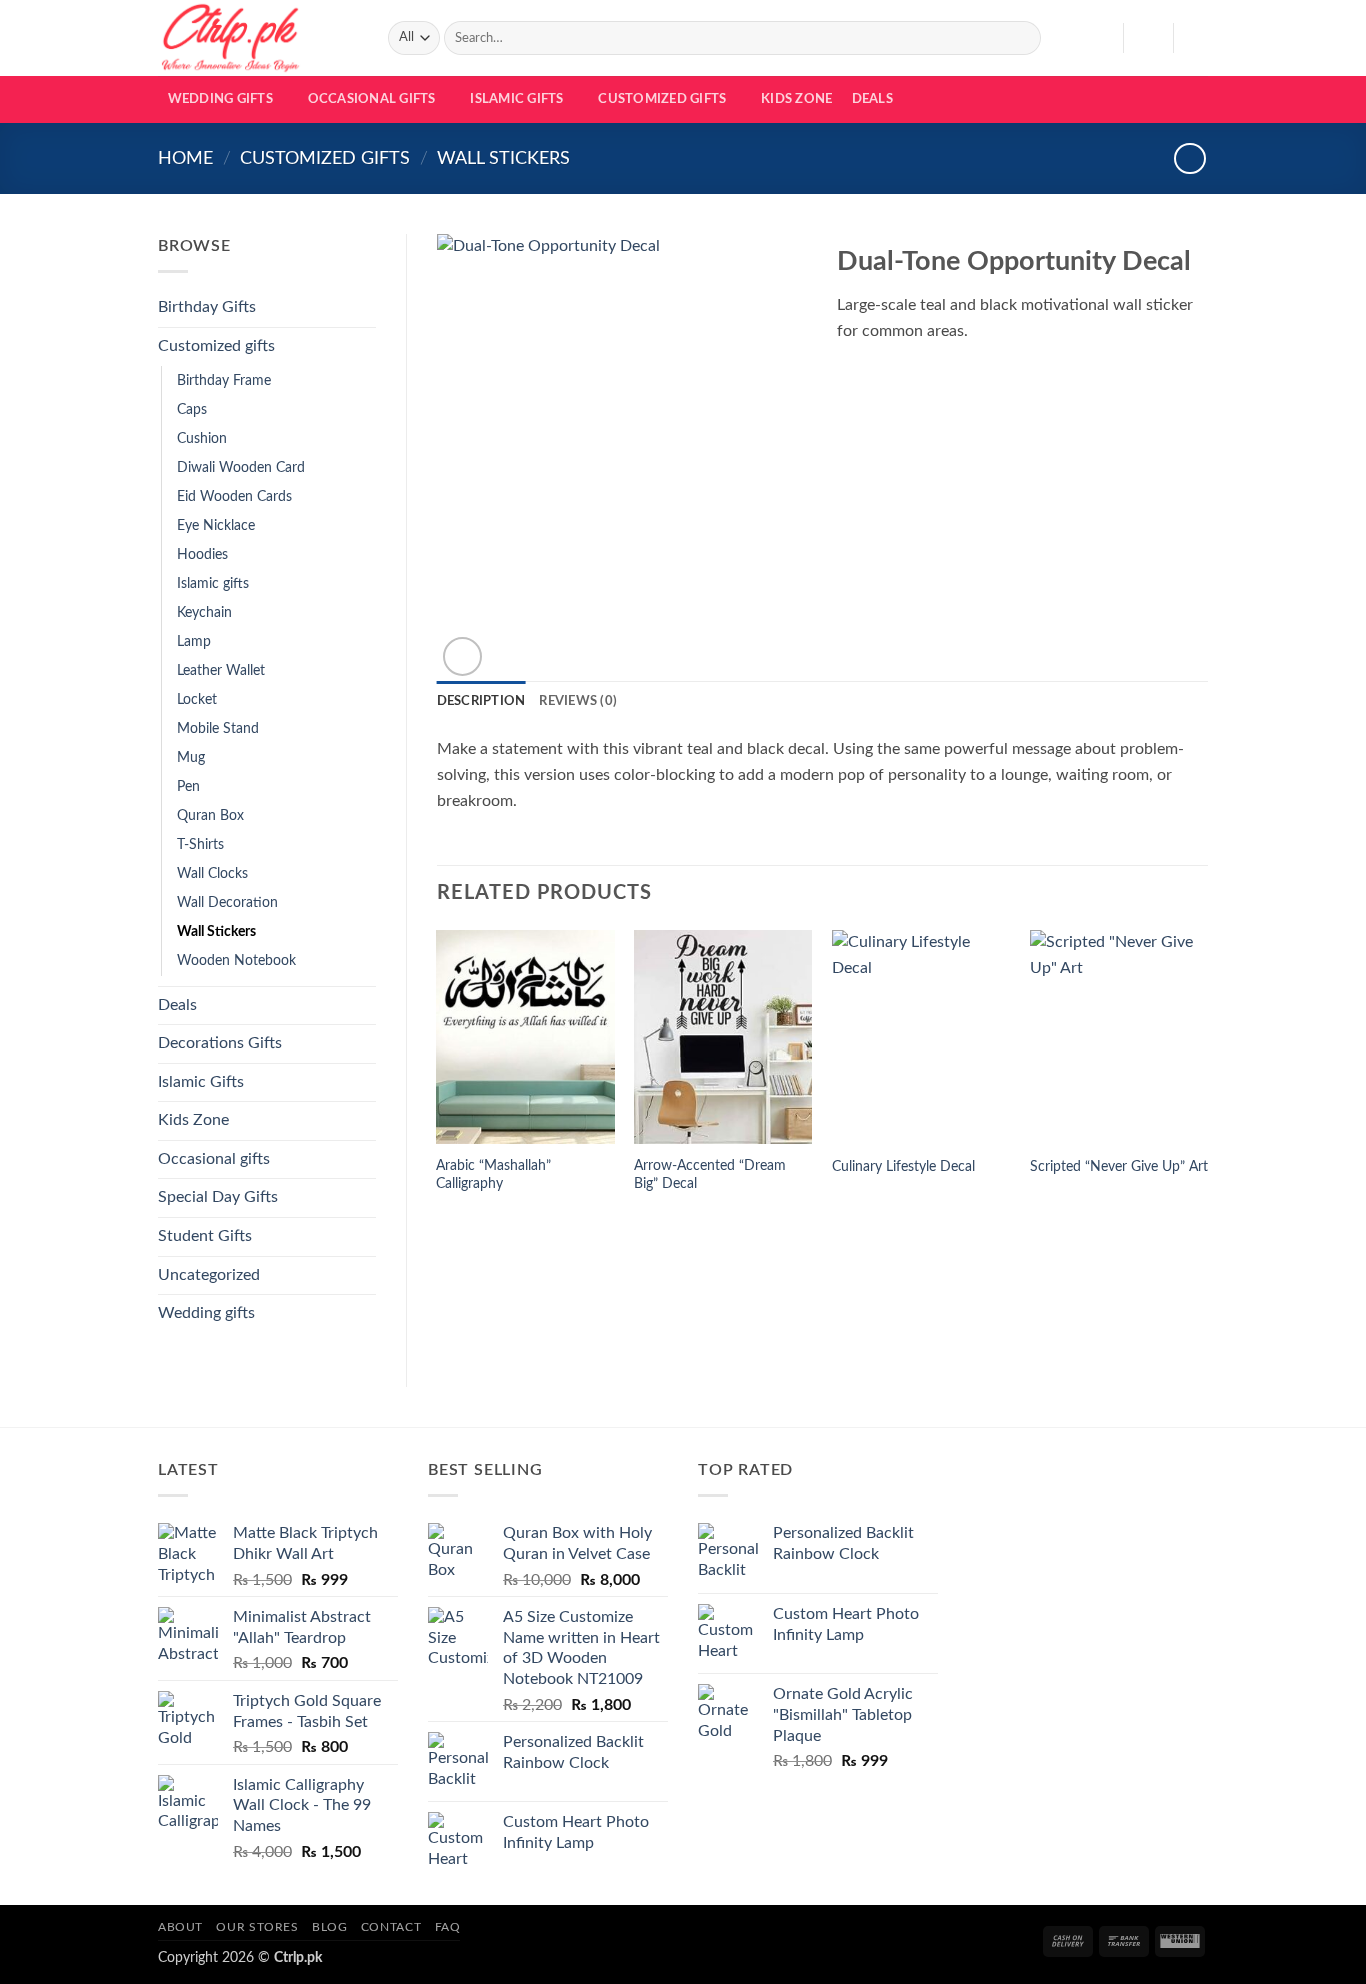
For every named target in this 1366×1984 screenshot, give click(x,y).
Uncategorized (209, 1275)
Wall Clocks (212, 873)
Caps (192, 409)
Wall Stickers (503, 158)
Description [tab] (481, 701)
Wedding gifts (220, 99)
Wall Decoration (227, 902)
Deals (872, 99)
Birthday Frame (224, 380)
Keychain (204, 612)
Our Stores (257, 1927)
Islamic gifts (213, 583)
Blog (329, 1927)
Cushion (202, 438)
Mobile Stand (218, 728)
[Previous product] (1189, 158)
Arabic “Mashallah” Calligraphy (493, 1175)
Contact (391, 1927)
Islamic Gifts (516, 99)
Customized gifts (662, 99)
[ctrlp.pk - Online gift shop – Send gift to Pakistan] (258, 38)
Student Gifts (205, 1236)
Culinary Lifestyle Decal (903, 1166)
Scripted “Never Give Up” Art (1119, 1166)
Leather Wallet (221, 670)
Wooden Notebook (236, 960)
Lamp (194, 641)
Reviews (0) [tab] (578, 701)
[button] (1148, 38)
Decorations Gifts (220, 1043)
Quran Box (210, 815)
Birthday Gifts (207, 307)
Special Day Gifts (218, 1197)
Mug (191, 757)
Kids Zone (796, 99)
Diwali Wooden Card (241, 467)
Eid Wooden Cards (234, 496)
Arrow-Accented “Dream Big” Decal (710, 1175)
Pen (188, 786)
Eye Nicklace (216, 525)
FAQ (448, 1927)
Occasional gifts (372, 99)
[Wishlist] (1100, 38)
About (180, 1927)
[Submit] (1022, 38)
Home (185, 158)
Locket (197, 699)
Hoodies (202, 554)
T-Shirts (200, 844)
